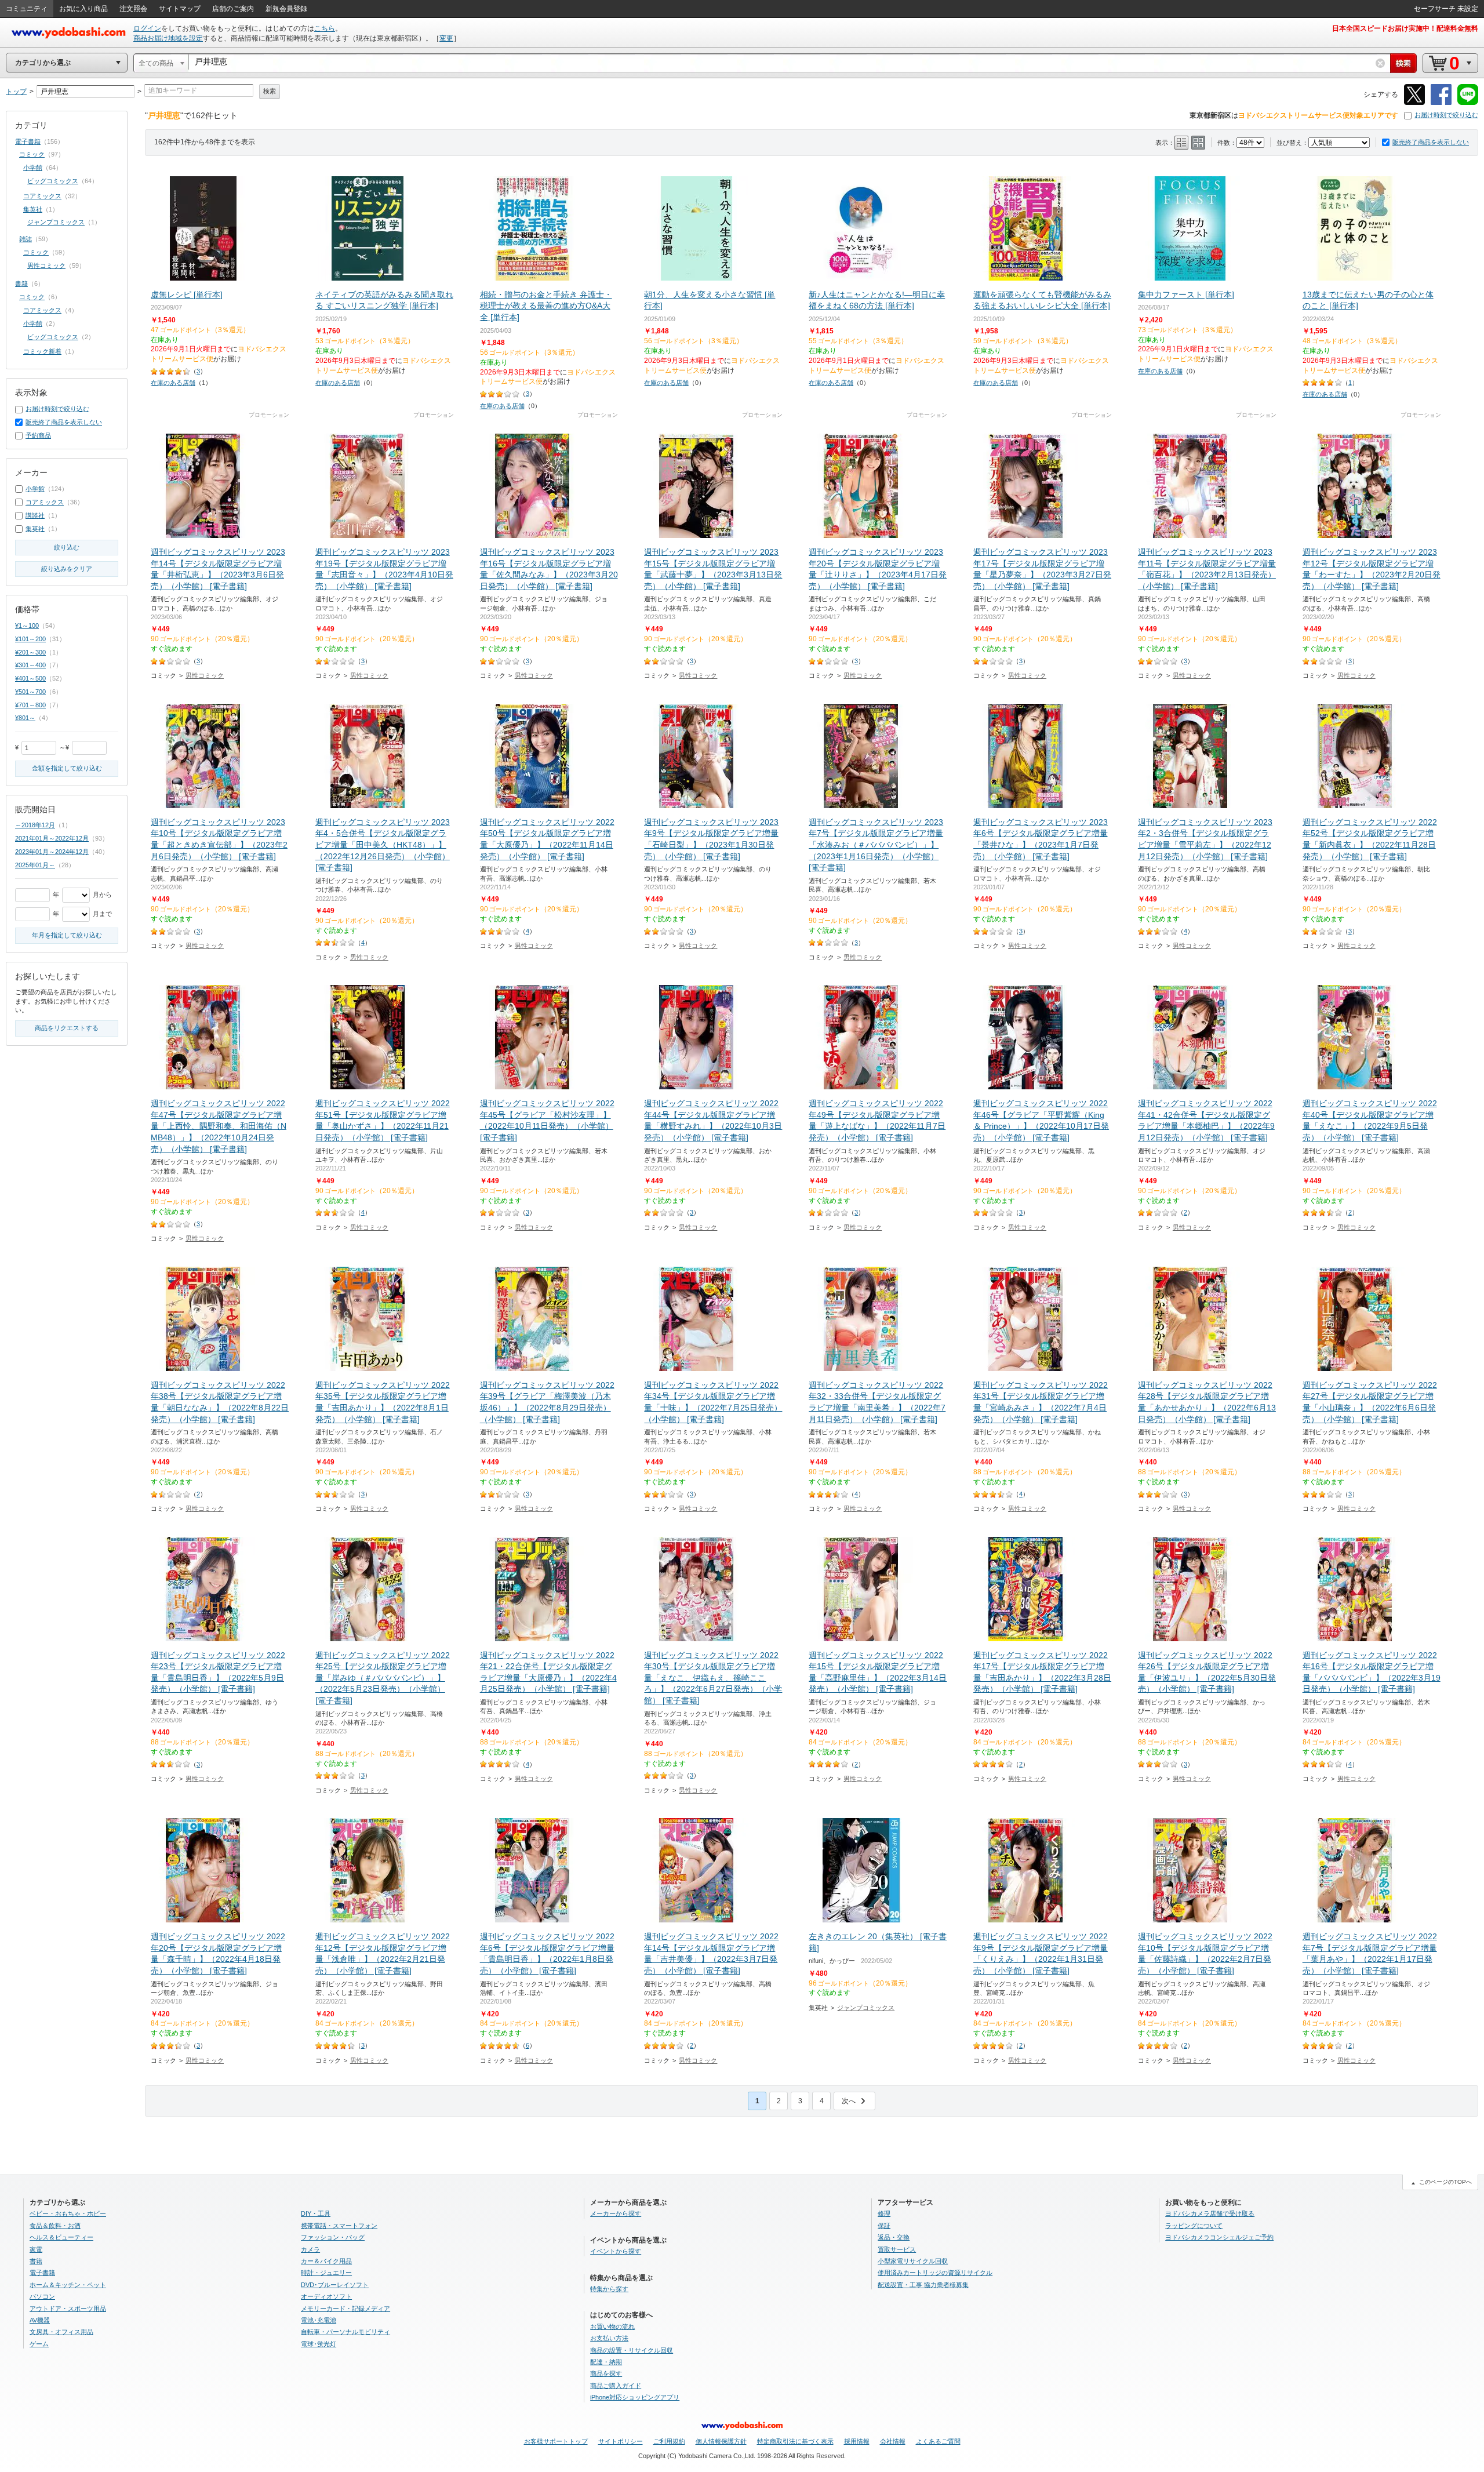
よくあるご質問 (938, 2441)
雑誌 (26, 239)
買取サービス (897, 2249)
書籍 (21, 283)
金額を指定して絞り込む (67, 768)
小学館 (33, 168)
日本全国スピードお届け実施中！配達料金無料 (1405, 28)
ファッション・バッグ (333, 2237)
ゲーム (39, 2344)
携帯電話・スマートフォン (339, 2226)
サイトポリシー (621, 2441)
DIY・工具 (316, 2213)
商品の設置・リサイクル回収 (632, 2350)
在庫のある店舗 (173, 383)
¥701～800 (30, 705)
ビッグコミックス (53, 181)
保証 (884, 2226)
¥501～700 (30, 692)
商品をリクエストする (67, 1028)
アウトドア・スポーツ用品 (68, 2309)
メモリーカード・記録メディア (345, 2309)
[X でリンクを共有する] (1414, 103)
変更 (446, 38)
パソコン (42, 2296)
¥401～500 (30, 678)
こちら (325, 28)
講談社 (35, 515)
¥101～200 (30, 639)
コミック (32, 154)
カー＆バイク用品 (326, 2261)
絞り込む (67, 547)
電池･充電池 (319, 2320)
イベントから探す (616, 2251)
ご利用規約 (669, 2441)
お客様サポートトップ (556, 2441)
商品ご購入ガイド (616, 2386)
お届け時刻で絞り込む (1446, 115)
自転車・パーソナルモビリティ (345, 2332)
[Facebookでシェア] (1441, 103)
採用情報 (857, 2441)
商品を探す (606, 2373)
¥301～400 (30, 665)
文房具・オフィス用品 (61, 2332)
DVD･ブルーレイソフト (335, 2285)
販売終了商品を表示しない (1431, 142)
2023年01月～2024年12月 (52, 852)
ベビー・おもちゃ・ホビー (68, 2213)
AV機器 (40, 2320)
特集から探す (609, 2289)
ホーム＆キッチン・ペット (68, 2285)
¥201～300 (30, 652)
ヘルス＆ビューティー (61, 2237)
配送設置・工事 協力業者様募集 (923, 2285)
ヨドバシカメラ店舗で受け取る (1210, 2213)
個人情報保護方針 (721, 2441)
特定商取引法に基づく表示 (795, 2441)
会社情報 (893, 2441)
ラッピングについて (1194, 2226)
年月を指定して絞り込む (67, 935)
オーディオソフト (326, 2296)
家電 (36, 2249)
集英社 (33, 209)
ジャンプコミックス (866, 2008)
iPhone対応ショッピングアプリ (635, 2397)
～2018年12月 (35, 825)
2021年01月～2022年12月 (52, 838)
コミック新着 (42, 351)
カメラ (310, 2249)
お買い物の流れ (612, 2326)
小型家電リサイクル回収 (913, 2261)
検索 (270, 91)
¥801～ (25, 718)
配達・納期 (606, 2362)
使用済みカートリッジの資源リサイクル (935, 2273)
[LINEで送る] (1468, 103)
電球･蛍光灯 (319, 2344)
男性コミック (205, 675)
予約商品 (38, 435)
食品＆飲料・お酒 (55, 2226)
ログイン (147, 28)
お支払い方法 (609, 2338)
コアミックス (42, 196)
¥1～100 (27, 626)
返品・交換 (894, 2237)
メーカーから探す (616, 2213)
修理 (884, 2213)
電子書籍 (28, 141)
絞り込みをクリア (67, 569)
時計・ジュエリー (326, 2273)
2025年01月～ (35, 865)
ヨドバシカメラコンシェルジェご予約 (1219, 2237)
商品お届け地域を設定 (168, 38)
